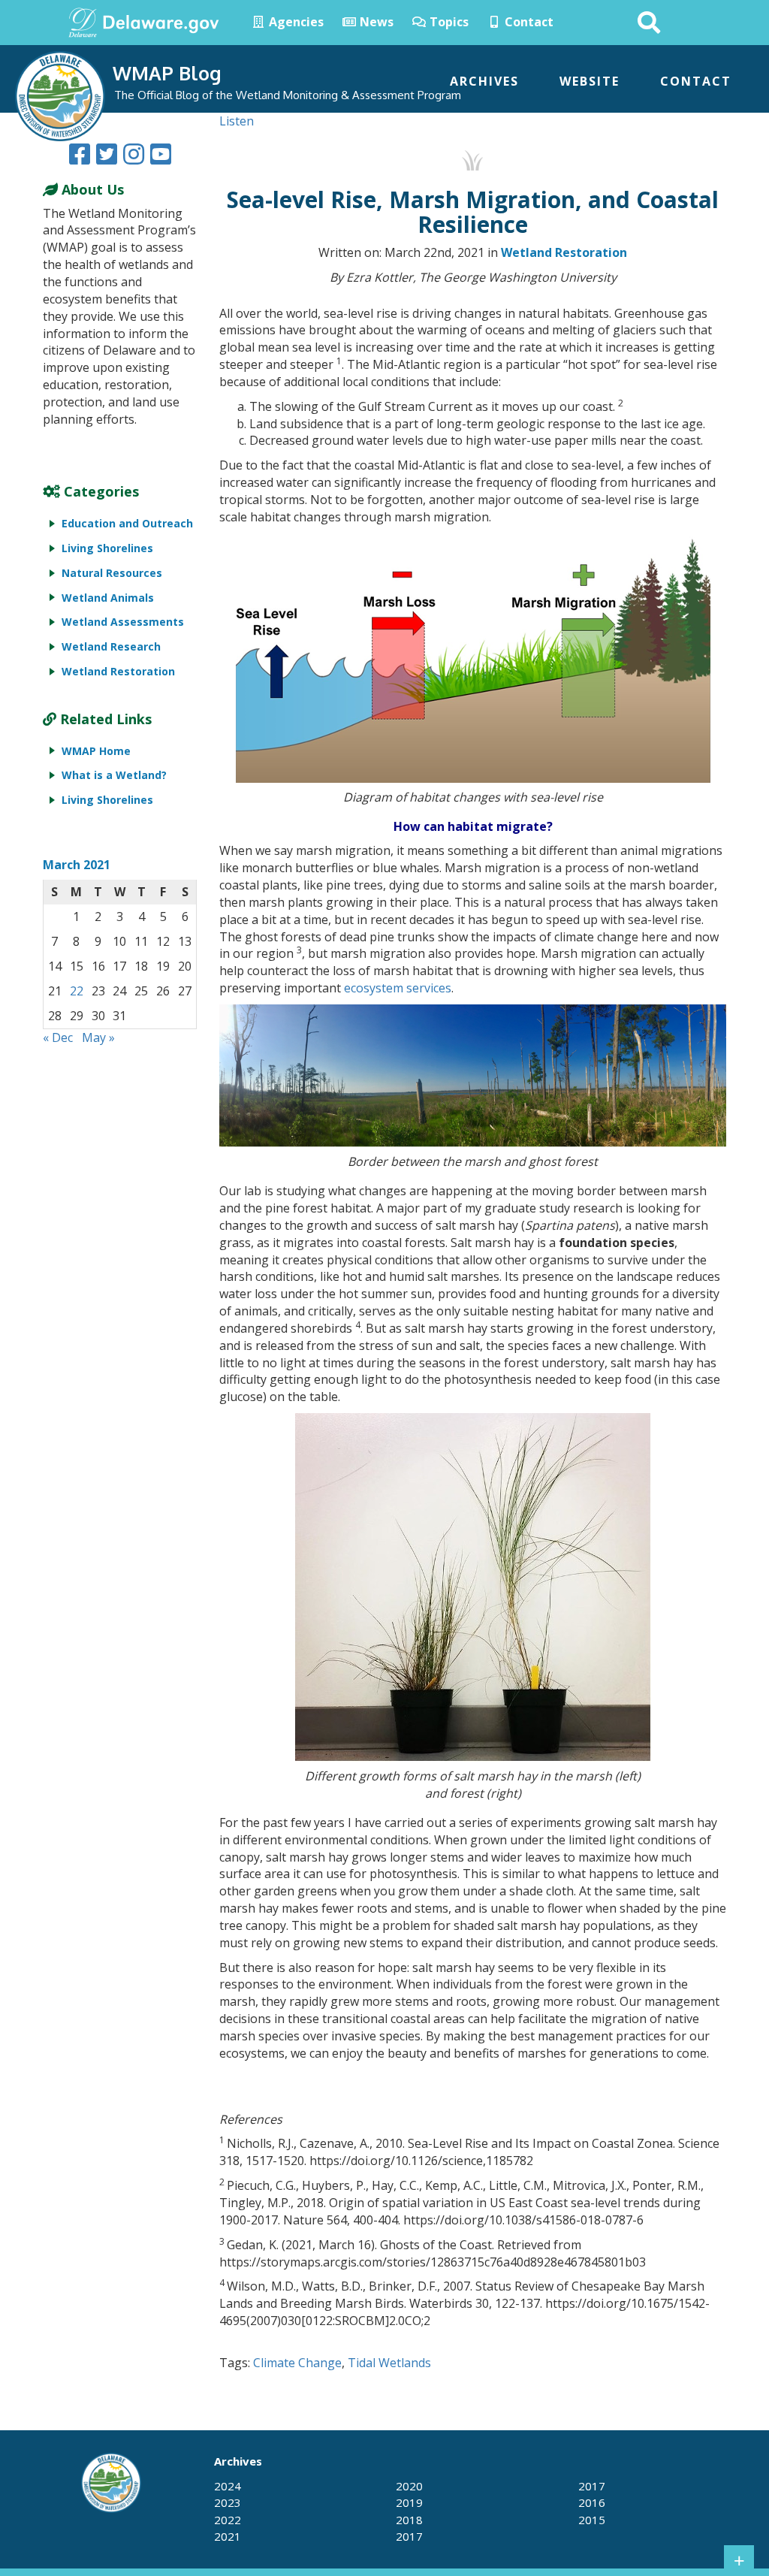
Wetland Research (111, 646)
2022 (228, 2520)
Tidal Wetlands (389, 2363)
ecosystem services (396, 988)
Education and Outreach (127, 523)
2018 (409, 2520)
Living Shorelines (107, 548)
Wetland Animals (108, 598)
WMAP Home (96, 751)
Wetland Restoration (564, 252)
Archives (484, 81)
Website (590, 81)
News (375, 22)
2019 (409, 2502)
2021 (228, 2536)
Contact (528, 22)
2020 (409, 2486)
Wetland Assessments (123, 622)
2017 (409, 2536)
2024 (228, 2486)
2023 (228, 2502)
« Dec (58, 1037)
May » (98, 1037)
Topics (448, 22)
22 (77, 991)
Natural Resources (112, 573)
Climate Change (297, 2363)
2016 (592, 2502)
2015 (592, 2520)
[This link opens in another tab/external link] (83, 21)
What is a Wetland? (114, 775)
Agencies (295, 22)
